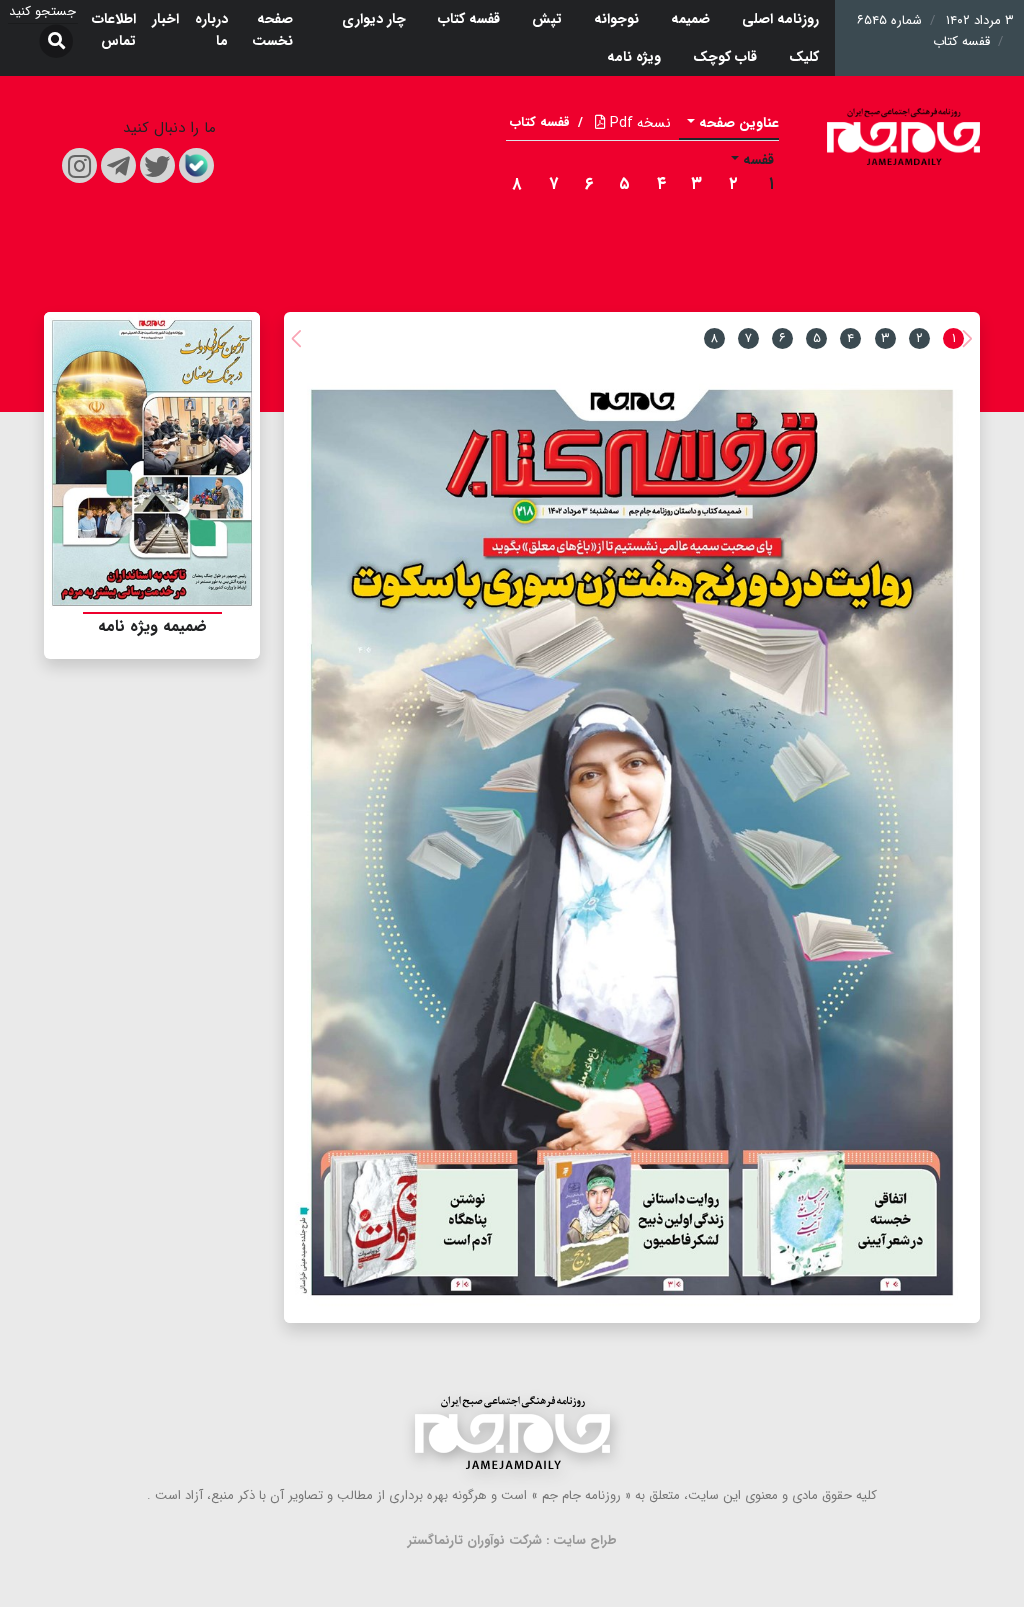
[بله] (196, 165)
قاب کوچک (725, 57)
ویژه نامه (634, 57)
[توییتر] (157, 165)
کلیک (804, 57)
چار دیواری (374, 19)
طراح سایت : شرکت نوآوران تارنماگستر (512, 1540)
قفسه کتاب (469, 19)
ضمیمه (690, 19)
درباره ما (211, 30)
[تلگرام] (118, 165)
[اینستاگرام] (79, 165)
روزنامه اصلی (780, 19)
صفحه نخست (272, 30)
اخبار (165, 19)
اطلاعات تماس (114, 30)
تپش (547, 19)
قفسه (758, 160)
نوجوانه (616, 19)
